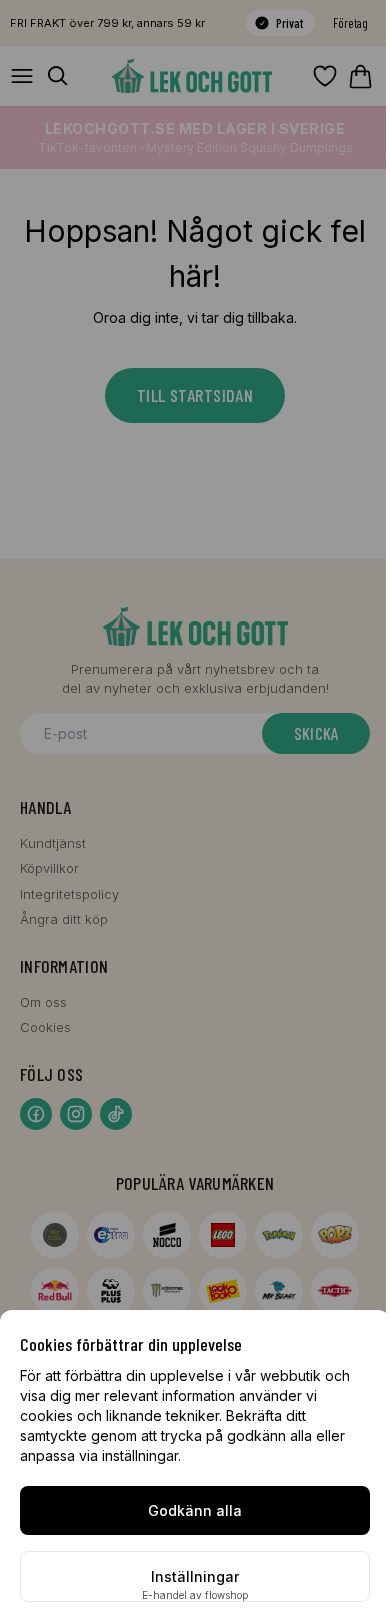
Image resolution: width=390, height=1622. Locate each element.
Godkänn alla (195, 1510)
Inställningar (195, 1576)
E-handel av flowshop (195, 1595)
